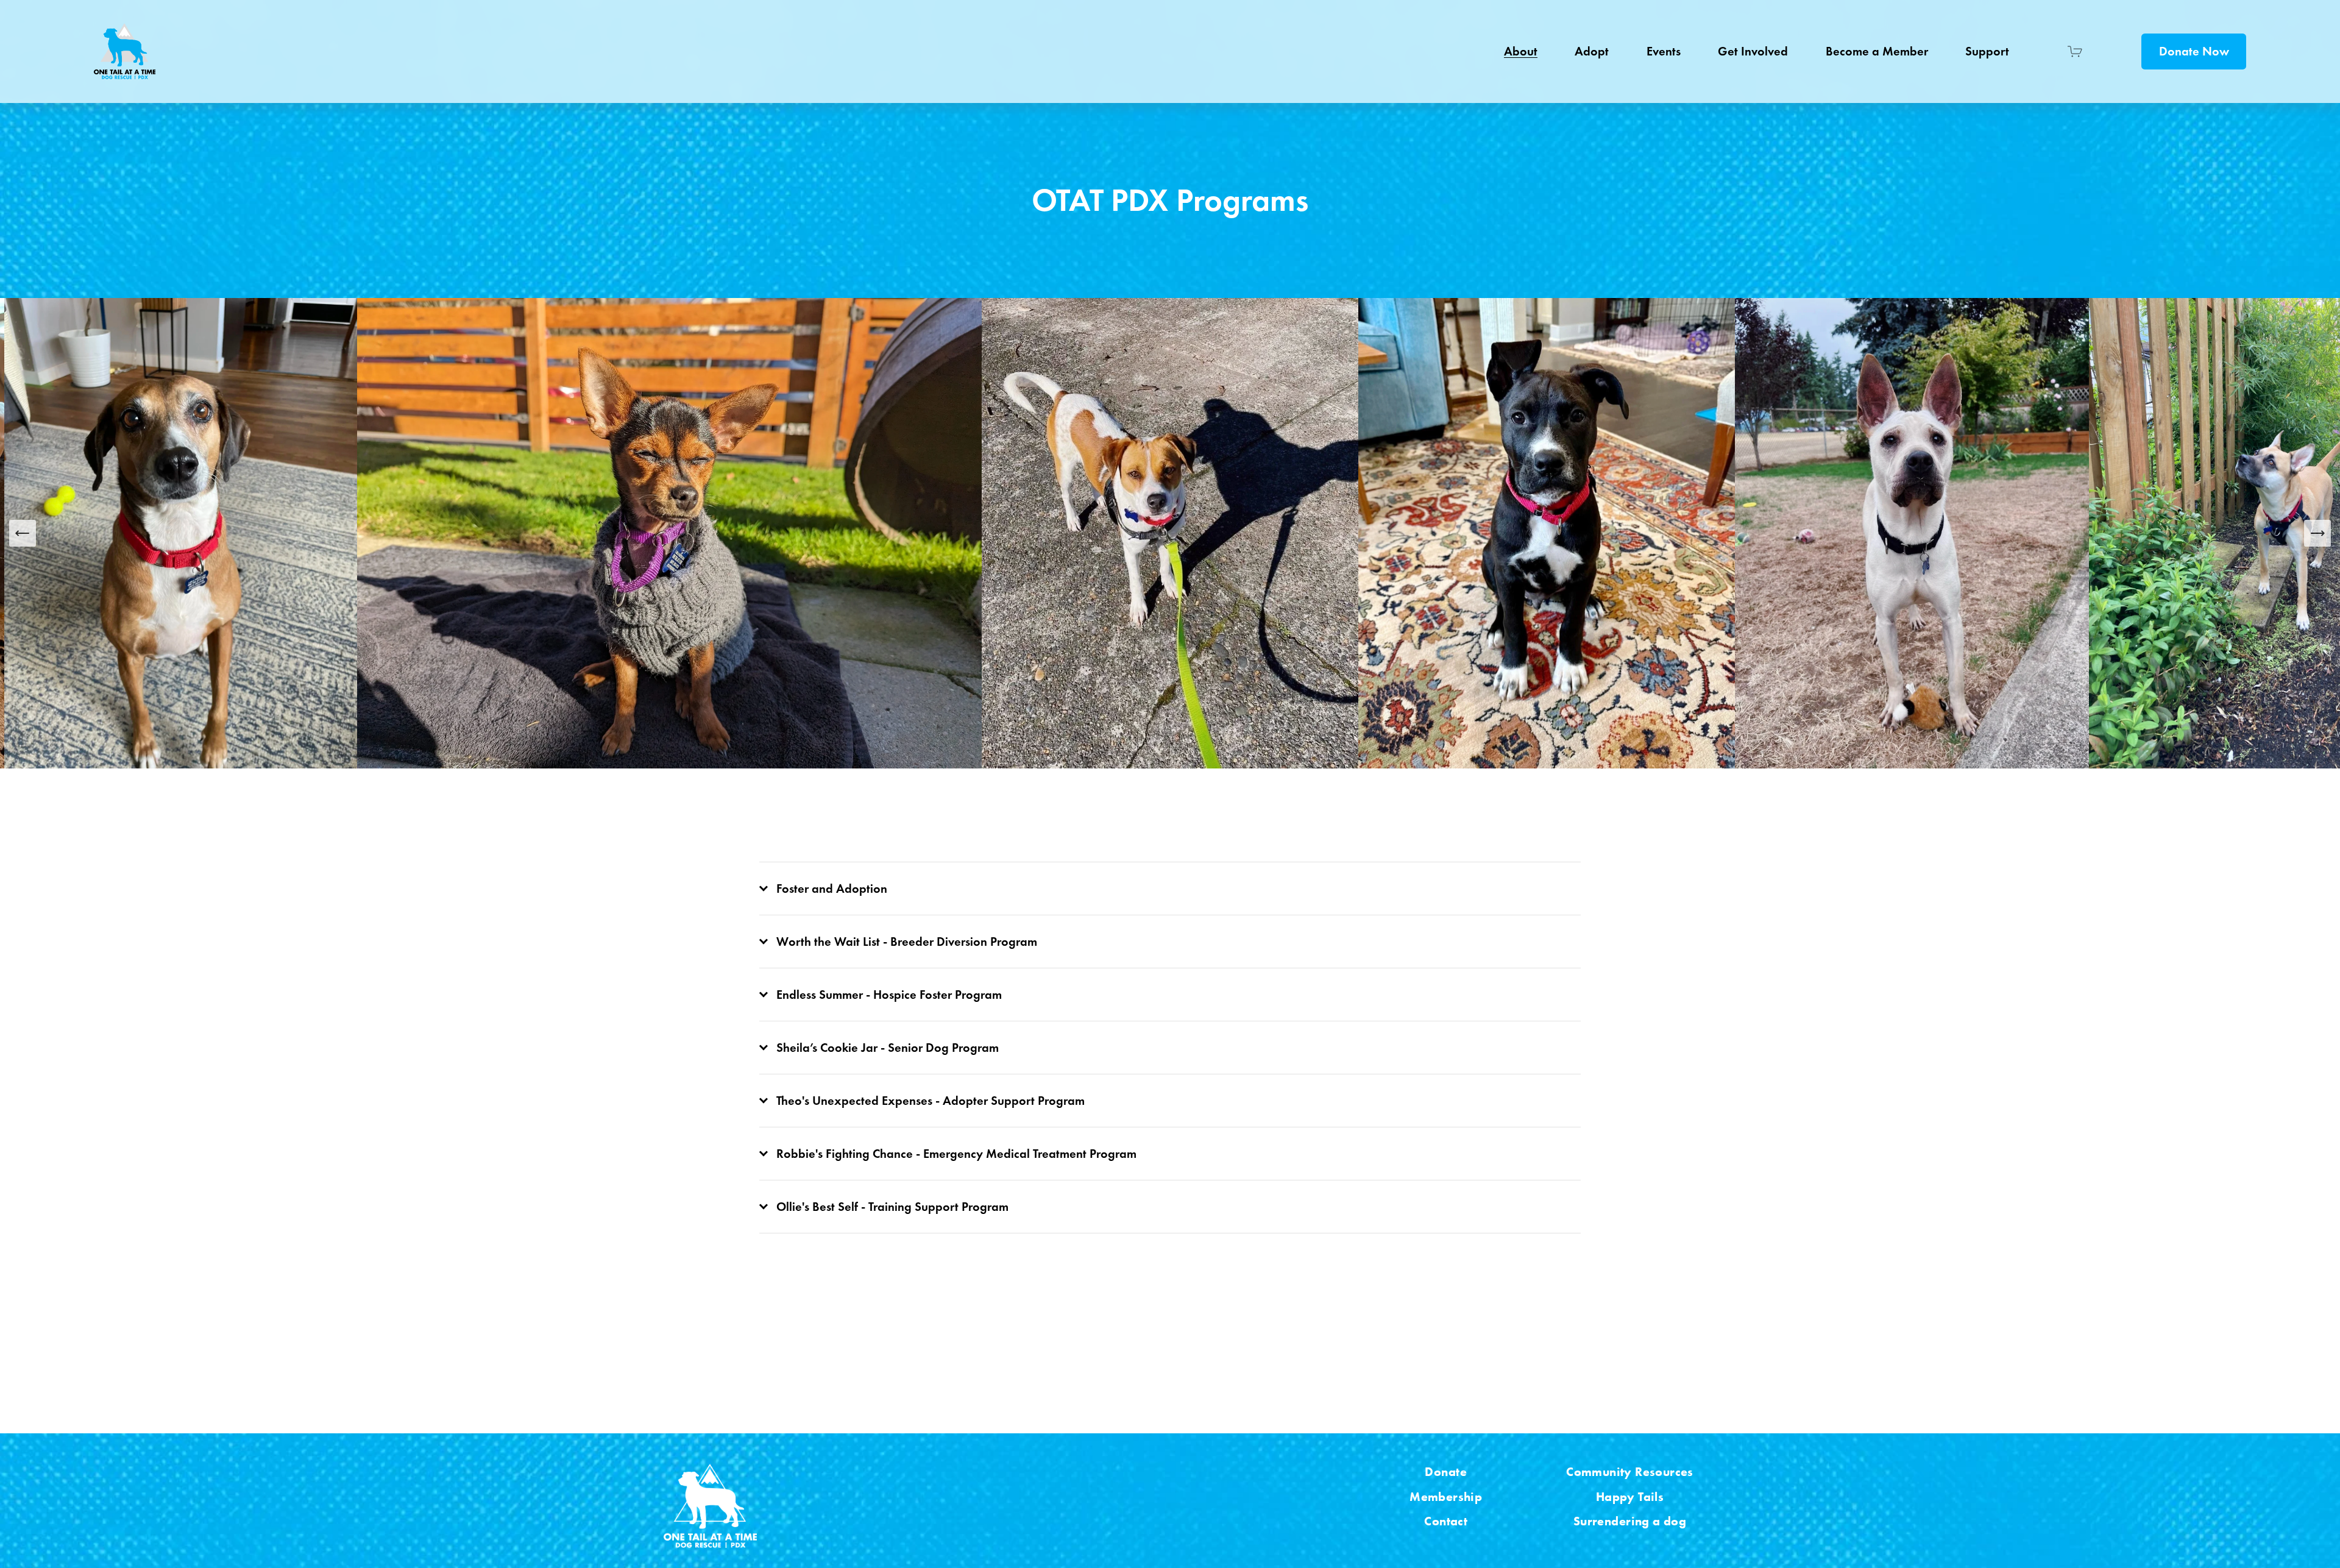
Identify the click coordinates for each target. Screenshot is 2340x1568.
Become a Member (1877, 51)
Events (1664, 51)
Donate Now (2194, 51)
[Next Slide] (2317, 533)
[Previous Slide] (23, 533)
